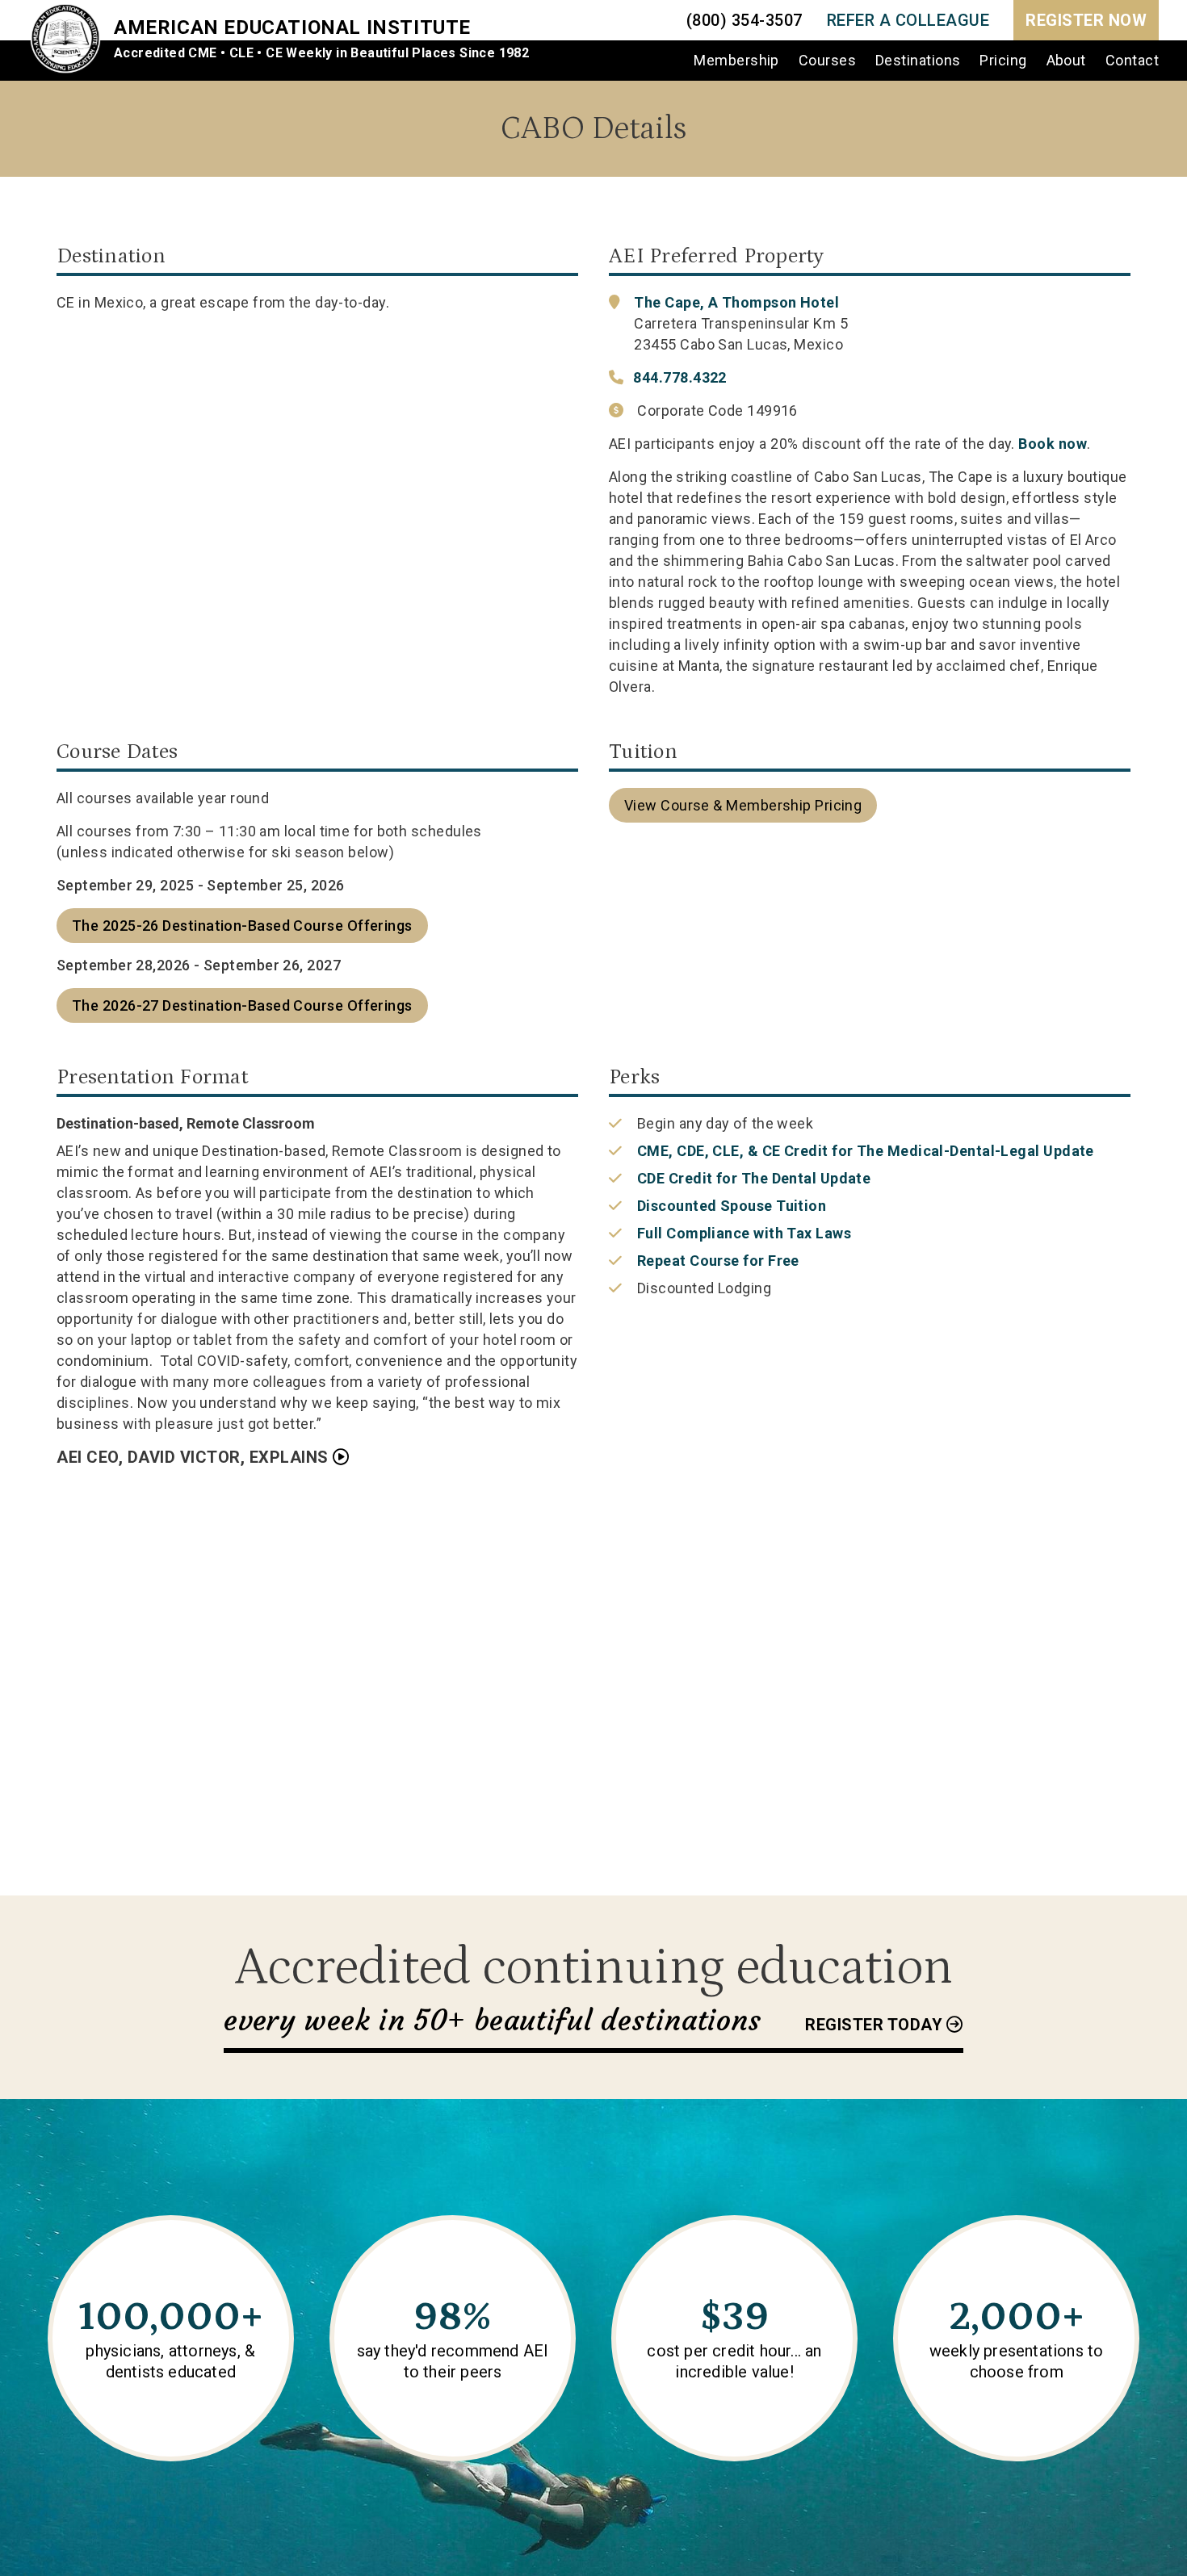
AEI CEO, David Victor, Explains (193, 1457)
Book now (1053, 444)
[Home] (71, 40)
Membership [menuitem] (736, 60)
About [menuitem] (1066, 60)
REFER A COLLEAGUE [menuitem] (908, 20)
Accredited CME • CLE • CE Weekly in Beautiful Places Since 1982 (321, 53)
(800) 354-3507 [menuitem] (744, 20)
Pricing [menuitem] (1003, 60)
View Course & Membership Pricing (743, 805)
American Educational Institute (292, 27)
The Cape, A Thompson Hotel (736, 302)
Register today (874, 2025)
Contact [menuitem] (1132, 60)
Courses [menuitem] (827, 60)
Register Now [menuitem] (1086, 20)
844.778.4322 (679, 377)
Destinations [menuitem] (918, 60)
